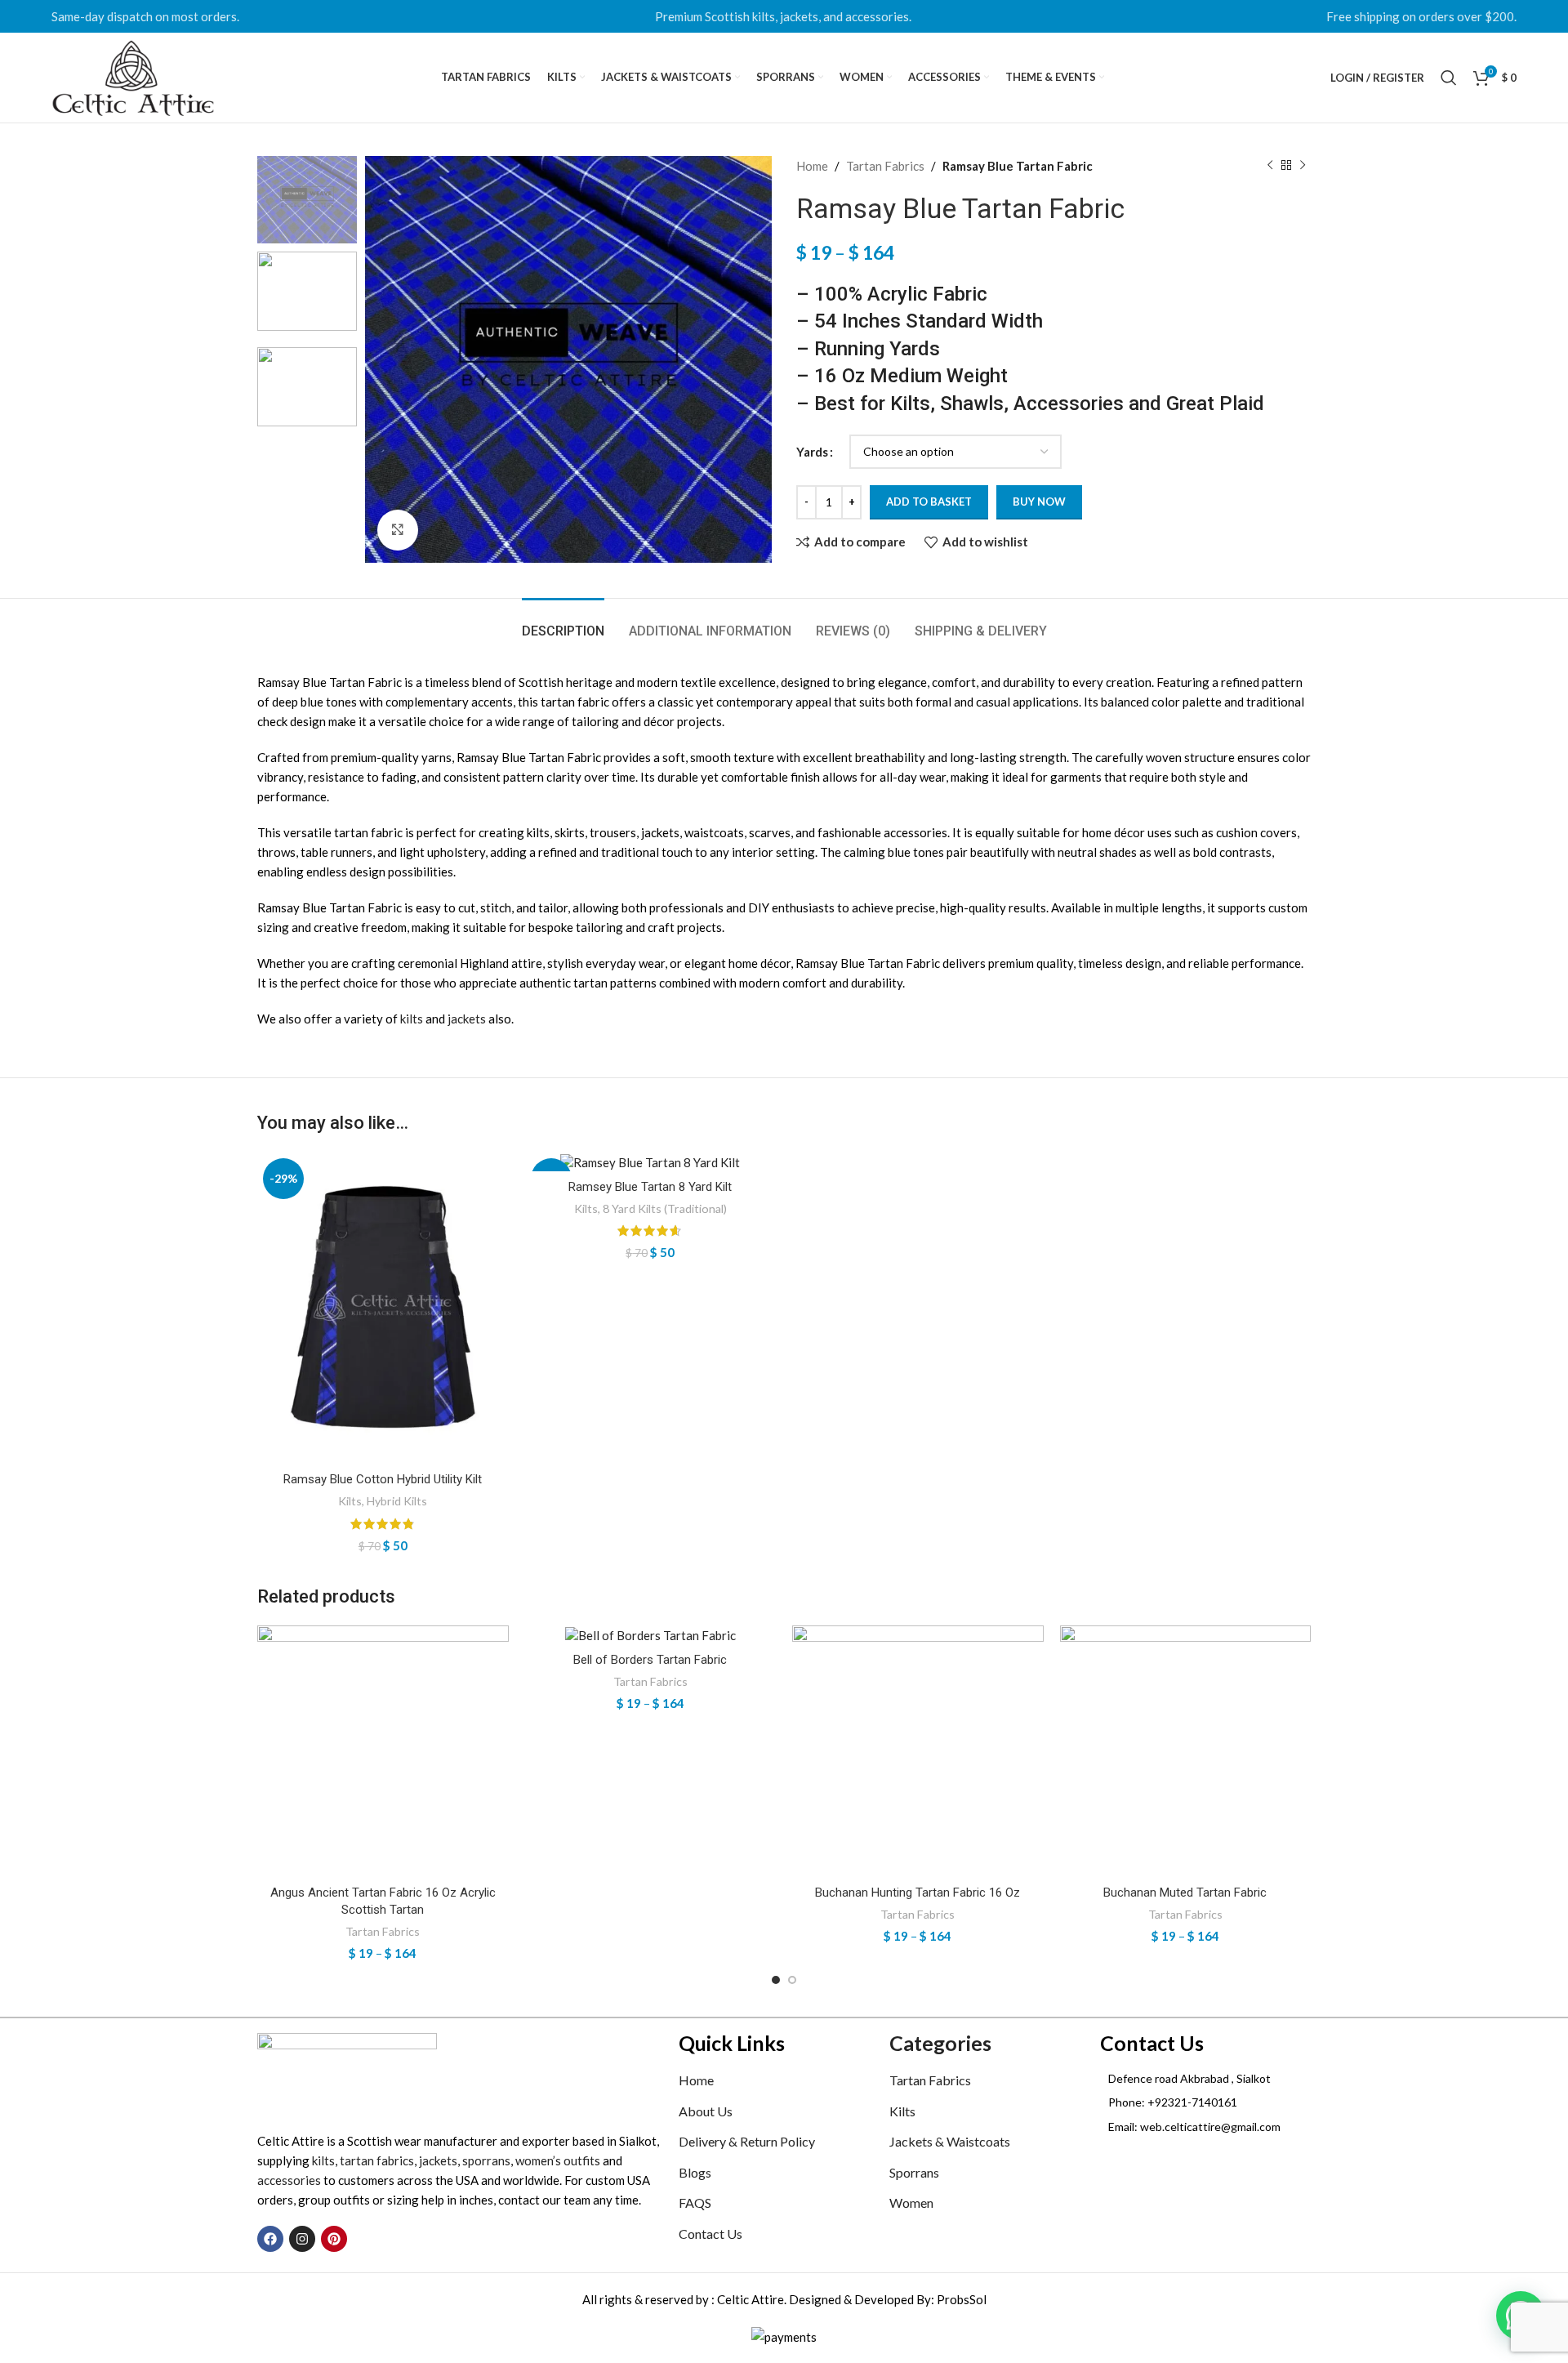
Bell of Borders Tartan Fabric (650, 1660)
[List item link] (1205, 2102)
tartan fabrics (377, 2160)
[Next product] (1303, 166)
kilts (412, 1019)
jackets (467, 1019)
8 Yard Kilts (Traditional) (665, 1208)
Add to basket (929, 502)
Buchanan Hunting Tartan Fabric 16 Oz (918, 1893)
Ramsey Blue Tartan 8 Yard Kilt (650, 1187)
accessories (289, 2180)
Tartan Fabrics (885, 166)
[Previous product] (1270, 166)
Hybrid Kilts (397, 1501)
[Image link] (347, 2072)
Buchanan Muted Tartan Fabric (1185, 1893)
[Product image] (383, 1308)
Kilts (350, 1501)
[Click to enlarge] (398, 530)
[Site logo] (133, 76)
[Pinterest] (334, 2239)
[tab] (563, 623)
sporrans (486, 2160)
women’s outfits (558, 2160)
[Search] (1449, 78)
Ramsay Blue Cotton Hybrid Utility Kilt (383, 1479)
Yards (812, 452)
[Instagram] (302, 2239)
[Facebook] (270, 2239)
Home (812, 166)
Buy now (1039, 502)
